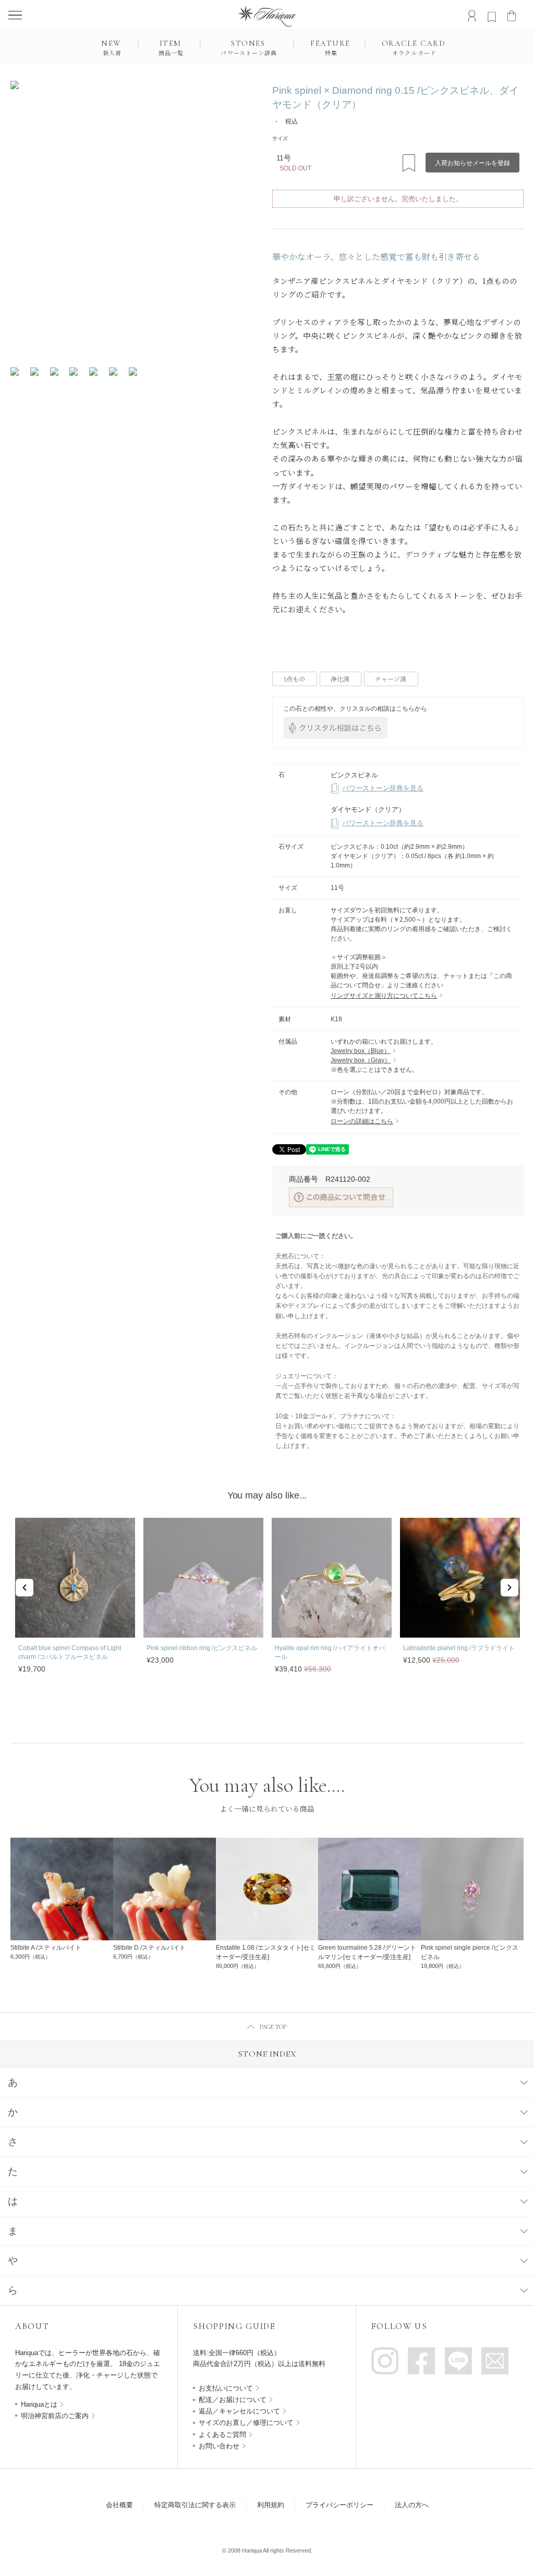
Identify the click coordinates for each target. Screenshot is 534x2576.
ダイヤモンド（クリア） (368, 809)
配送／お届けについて (233, 2400)
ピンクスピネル (354, 775)
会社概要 (119, 2505)
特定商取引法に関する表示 (195, 2505)
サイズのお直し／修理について (246, 2423)
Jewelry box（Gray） (361, 1060)
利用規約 (271, 2505)
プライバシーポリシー (339, 2505)
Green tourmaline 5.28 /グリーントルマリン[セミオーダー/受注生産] (367, 1952)
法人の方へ (412, 2505)
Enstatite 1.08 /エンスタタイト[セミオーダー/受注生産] (266, 1952)
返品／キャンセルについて (239, 2411)
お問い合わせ (219, 2446)
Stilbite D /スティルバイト (149, 1948)
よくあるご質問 (222, 2435)
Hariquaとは (39, 2404)
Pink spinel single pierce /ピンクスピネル (470, 1952)
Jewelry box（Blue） (360, 1051)
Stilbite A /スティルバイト (46, 1948)
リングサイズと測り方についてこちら (384, 996)
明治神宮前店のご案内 (55, 2416)
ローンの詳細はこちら (362, 1121)
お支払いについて (226, 2388)
